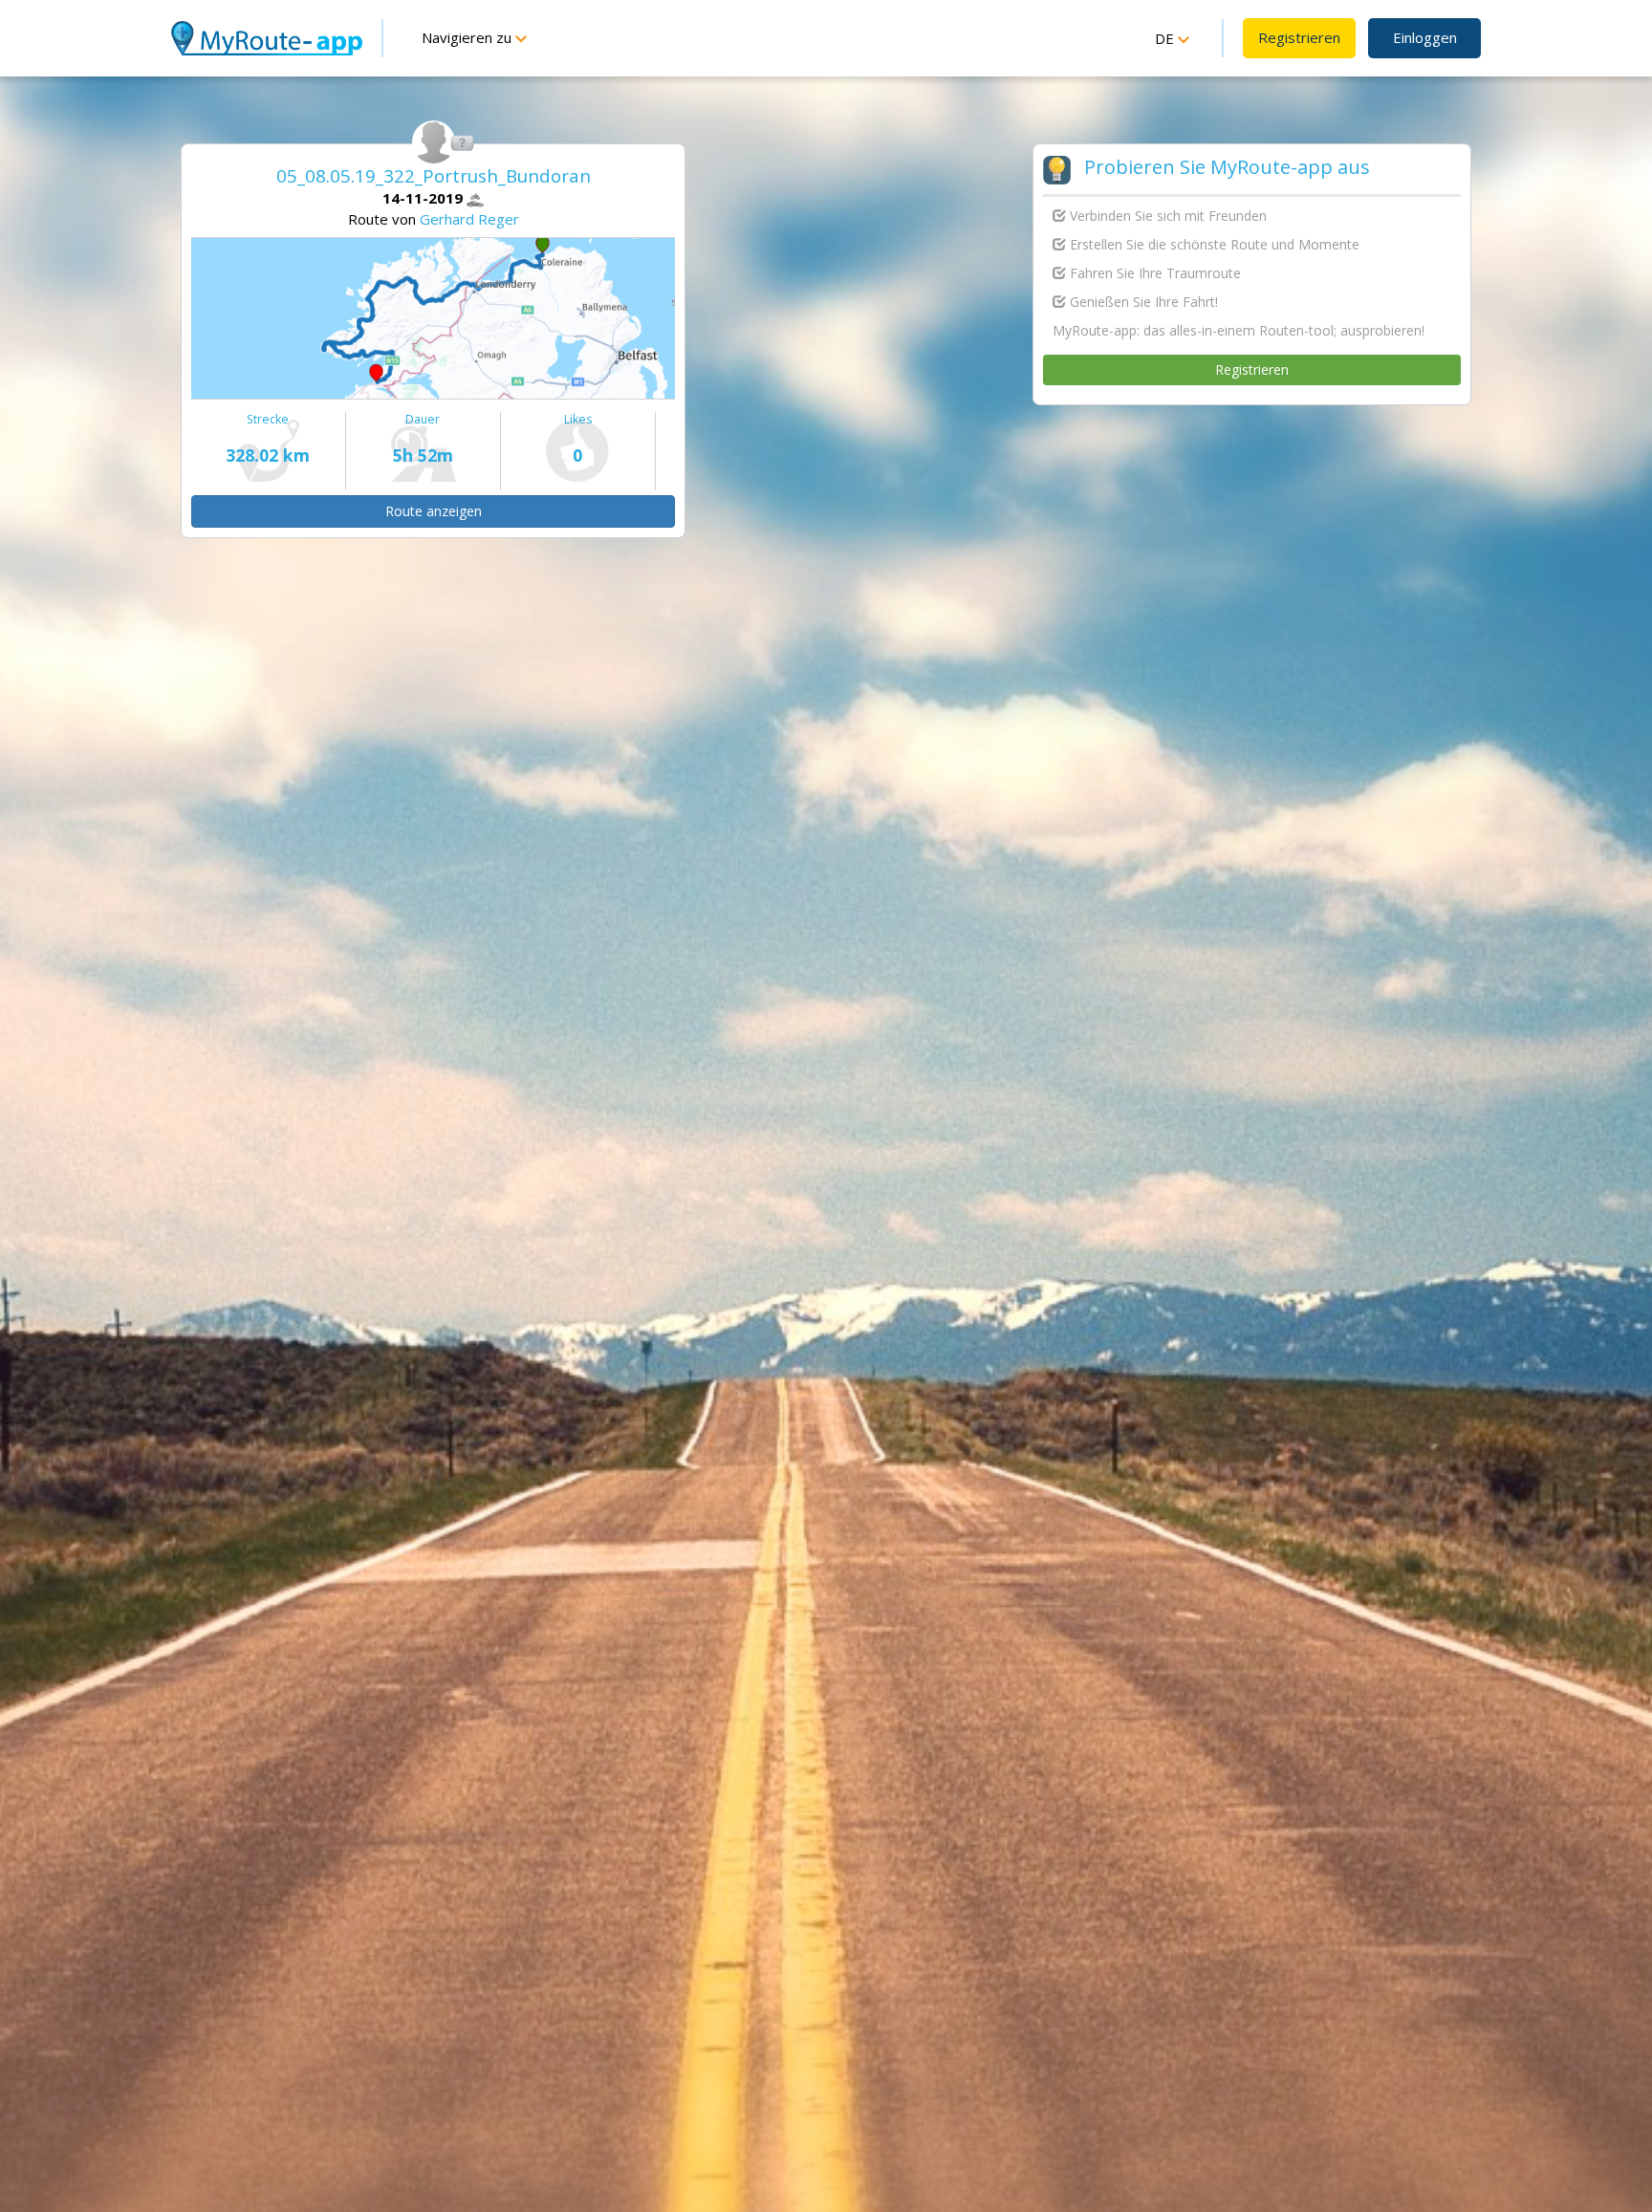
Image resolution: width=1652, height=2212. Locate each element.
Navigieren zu (468, 37)
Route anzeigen (434, 511)
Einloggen (1425, 37)
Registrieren (1299, 37)
